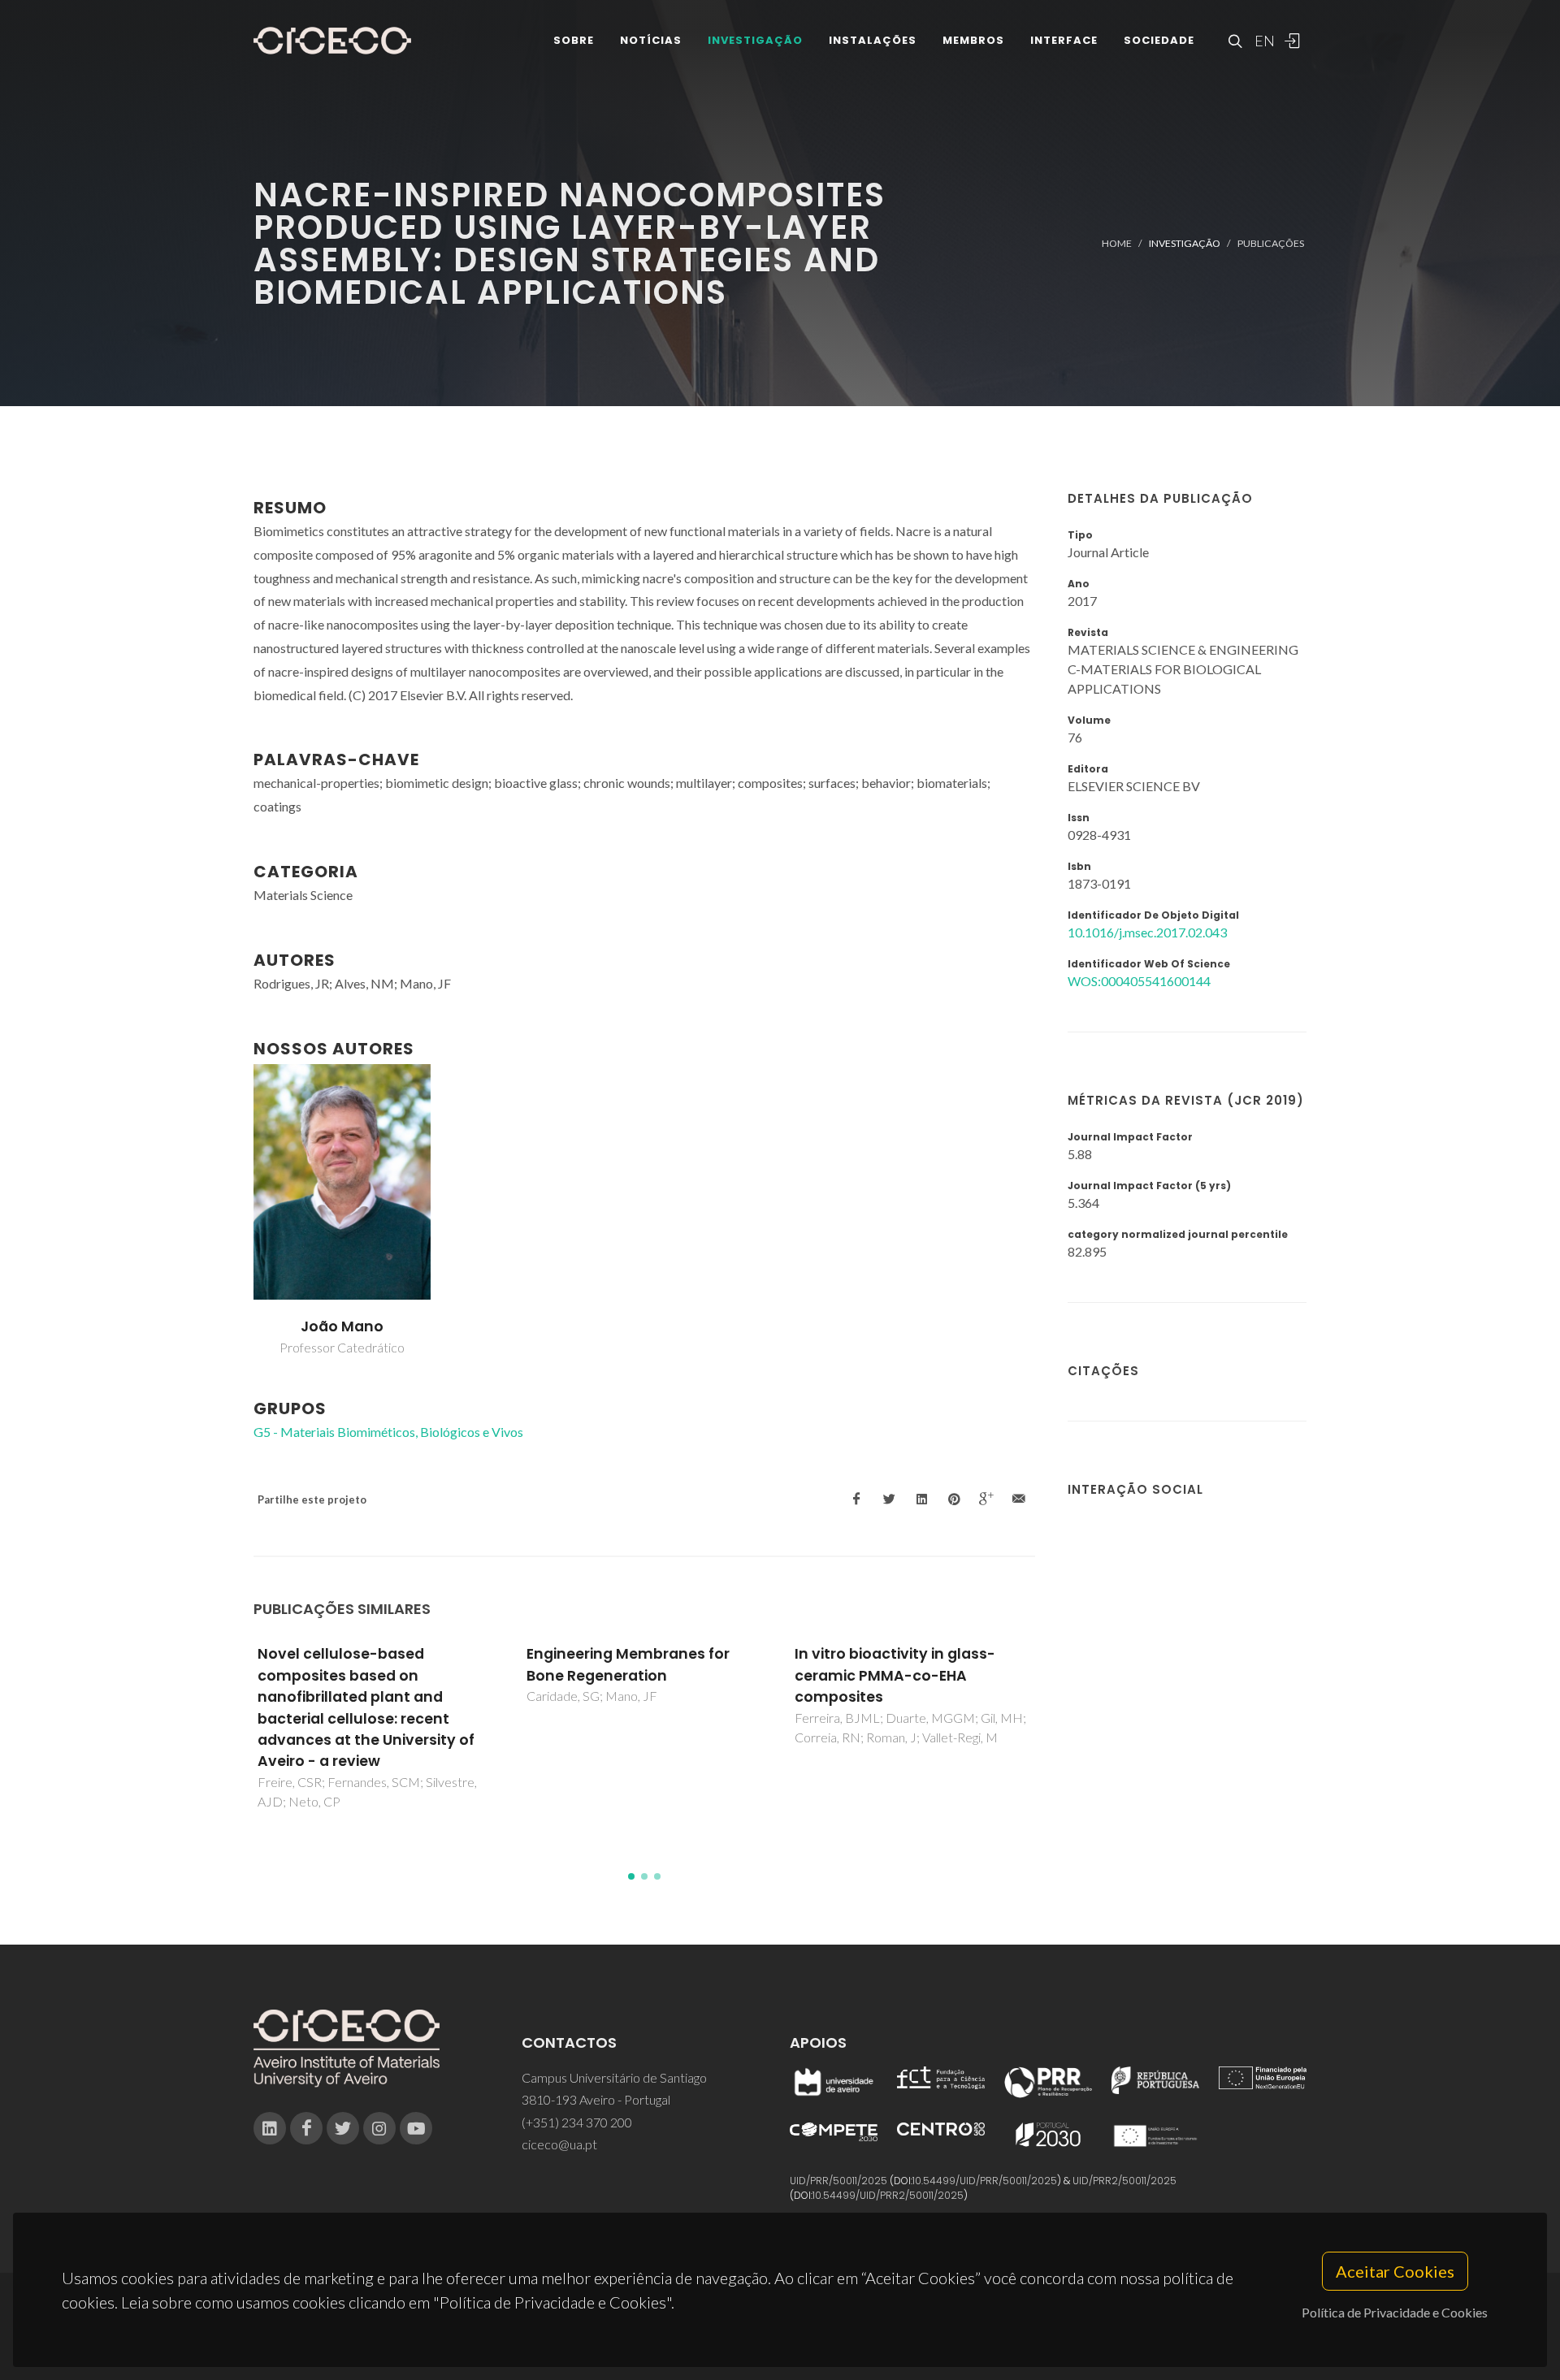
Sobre (574, 40)
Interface (1064, 40)
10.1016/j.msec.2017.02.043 (1147, 932)
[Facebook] (306, 2128)
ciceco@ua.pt (559, 2144)
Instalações (873, 40)
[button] (631, 1876)
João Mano (342, 1326)
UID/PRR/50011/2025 (838, 2181)
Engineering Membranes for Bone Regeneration (628, 1664)
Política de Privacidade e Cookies (1395, 2312)
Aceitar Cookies (1395, 2271)
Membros (973, 40)
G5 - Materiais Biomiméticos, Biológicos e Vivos (388, 1432)
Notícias (651, 40)
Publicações (1271, 243)
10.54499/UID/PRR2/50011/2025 (888, 2195)
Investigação (755, 40)
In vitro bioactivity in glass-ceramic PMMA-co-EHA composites (895, 1675)
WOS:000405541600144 (1139, 981)
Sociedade (1159, 40)
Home (1117, 243)
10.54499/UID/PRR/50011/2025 (985, 2181)
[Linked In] (270, 2128)
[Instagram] (379, 2128)
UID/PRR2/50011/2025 (1124, 2181)
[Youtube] (416, 2128)
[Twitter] (343, 2128)
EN (1263, 41)
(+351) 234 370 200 (577, 2122)
